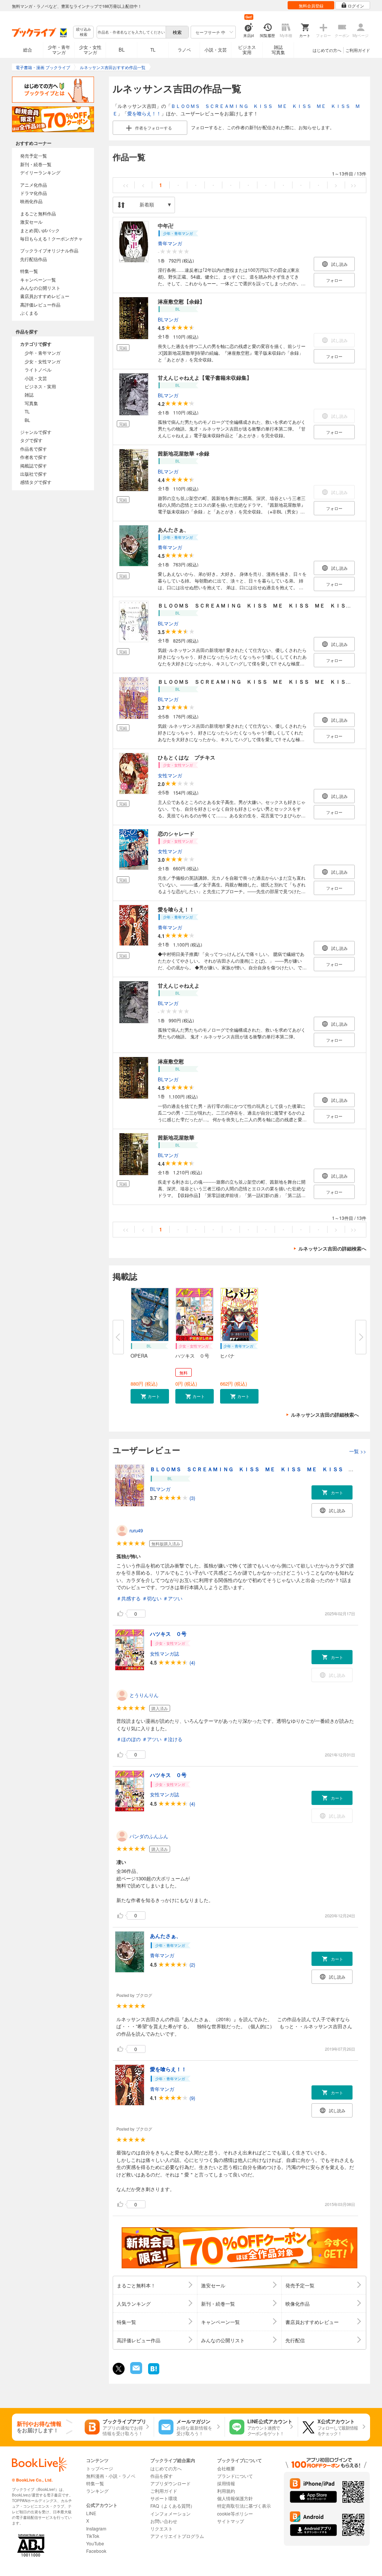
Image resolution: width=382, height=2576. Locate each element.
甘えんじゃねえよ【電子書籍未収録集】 (205, 377)
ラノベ (184, 49)
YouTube (95, 2543)
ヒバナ (227, 1356)
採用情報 (226, 2483)
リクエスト (162, 2528)
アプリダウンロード (170, 2483)
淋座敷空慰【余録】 (181, 301)
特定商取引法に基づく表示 (244, 2506)
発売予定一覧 (34, 156)
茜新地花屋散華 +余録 (184, 453)
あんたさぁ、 (173, 529)
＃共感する (129, 1598)
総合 (28, 49)
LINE (91, 2513)
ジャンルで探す (36, 432)
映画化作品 (31, 201)
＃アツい (173, 1598)
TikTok (93, 2536)
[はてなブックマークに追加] (154, 2373)
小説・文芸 (216, 49)
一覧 (358, 1451)
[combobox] (131, 32)
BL (122, 49)
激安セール (31, 222)
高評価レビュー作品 (40, 304)
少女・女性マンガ (90, 49)
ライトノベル (38, 369)
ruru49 (136, 1530)
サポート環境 (164, 2498)
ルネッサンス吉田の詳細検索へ (332, 1248)
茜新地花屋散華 (176, 1137)
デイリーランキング (40, 172)
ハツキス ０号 (192, 1356)
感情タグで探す (36, 482)
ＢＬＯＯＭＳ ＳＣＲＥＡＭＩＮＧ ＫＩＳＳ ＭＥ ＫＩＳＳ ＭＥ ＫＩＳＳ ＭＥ (262, 605)
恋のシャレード (176, 833)
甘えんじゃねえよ (179, 985)
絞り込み (84, 32)
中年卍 (166, 226)
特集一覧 (29, 271)
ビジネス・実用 (40, 386)
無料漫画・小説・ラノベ (111, 2476)
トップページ (100, 2468)
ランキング (97, 2491)
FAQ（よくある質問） (173, 2506)
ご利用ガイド (358, 50)
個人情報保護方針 (235, 2498)
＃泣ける (173, 1739)
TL (153, 49)
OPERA (139, 1356)
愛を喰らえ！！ (144, 113)
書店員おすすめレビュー (45, 296)
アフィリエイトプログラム (177, 2536)
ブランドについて (235, 2476)
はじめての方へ (327, 50)
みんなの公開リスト (40, 288)
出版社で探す (34, 474)
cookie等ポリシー (235, 2513)
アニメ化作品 (34, 185)
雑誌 (29, 394)
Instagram (96, 2528)
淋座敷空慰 (171, 1061)
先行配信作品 (34, 259)
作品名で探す (34, 449)
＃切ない (152, 1598)
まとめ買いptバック (40, 230)
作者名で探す (34, 457)
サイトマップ (231, 2521)
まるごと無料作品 (38, 213)
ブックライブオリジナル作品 (49, 250)
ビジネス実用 (247, 49)
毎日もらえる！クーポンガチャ (51, 238)
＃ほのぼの (129, 1739)
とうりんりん (144, 1695)
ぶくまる (29, 313)
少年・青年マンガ (59, 49)
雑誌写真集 (278, 49)
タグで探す (31, 440)
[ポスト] (119, 2369)
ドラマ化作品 (34, 193)
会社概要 (226, 2468)
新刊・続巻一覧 (36, 164)
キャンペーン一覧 (38, 279)
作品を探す (162, 2476)
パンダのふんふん (149, 1836)
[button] (150, 1396)
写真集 (31, 403)
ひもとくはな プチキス (187, 757)
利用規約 (226, 2491)
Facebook (96, 2551)
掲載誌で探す (34, 465)
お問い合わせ (164, 2521)
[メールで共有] (136, 2372)
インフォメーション (170, 2513)
